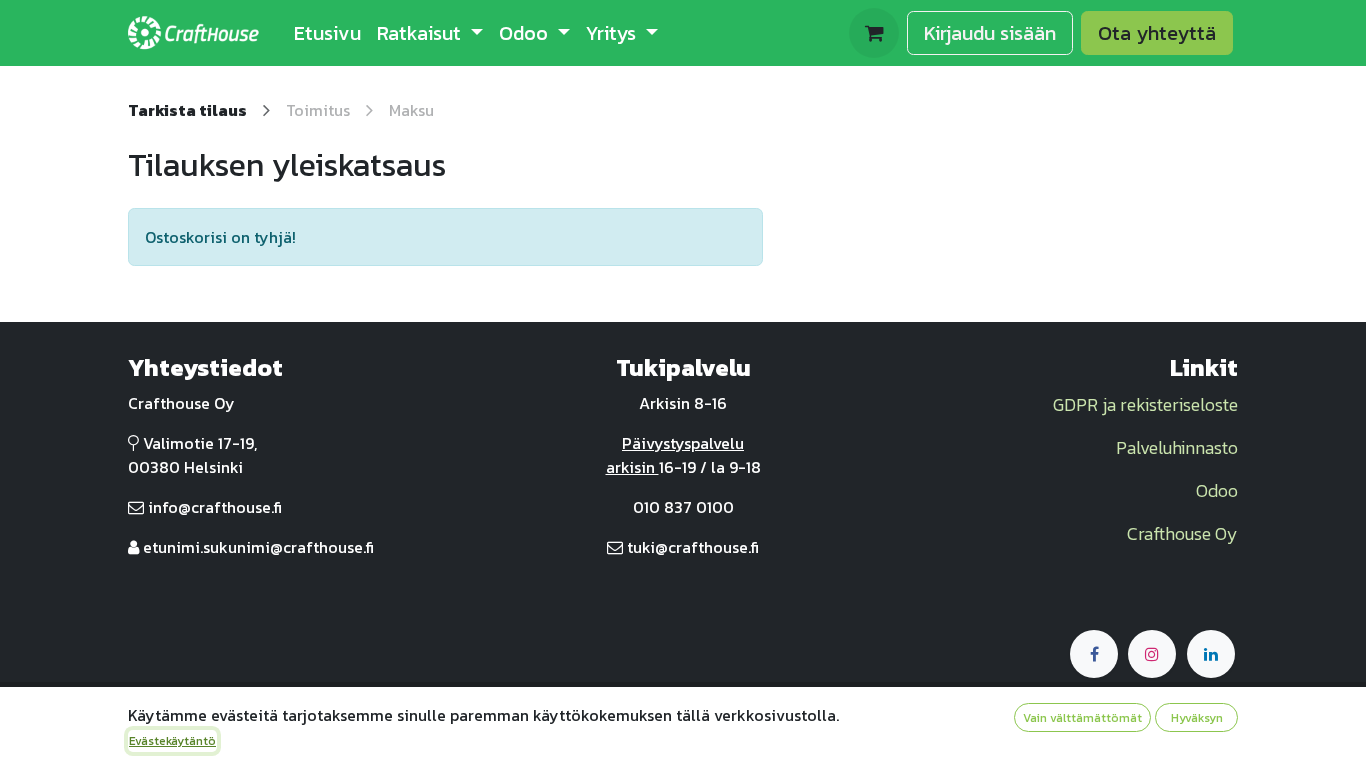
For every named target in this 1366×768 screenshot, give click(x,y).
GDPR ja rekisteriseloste (1145, 404)
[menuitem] (327, 33)
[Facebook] (1094, 654)
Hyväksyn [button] (1197, 718)
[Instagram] (1152, 654)
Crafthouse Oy (1182, 533)
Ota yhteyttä (1157, 33)
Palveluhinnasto (1177, 447)
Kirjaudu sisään (990, 33)
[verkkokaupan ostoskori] (874, 33)
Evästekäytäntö (172, 741)
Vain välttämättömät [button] (1082, 718)
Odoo (1217, 490)
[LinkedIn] (1211, 654)
